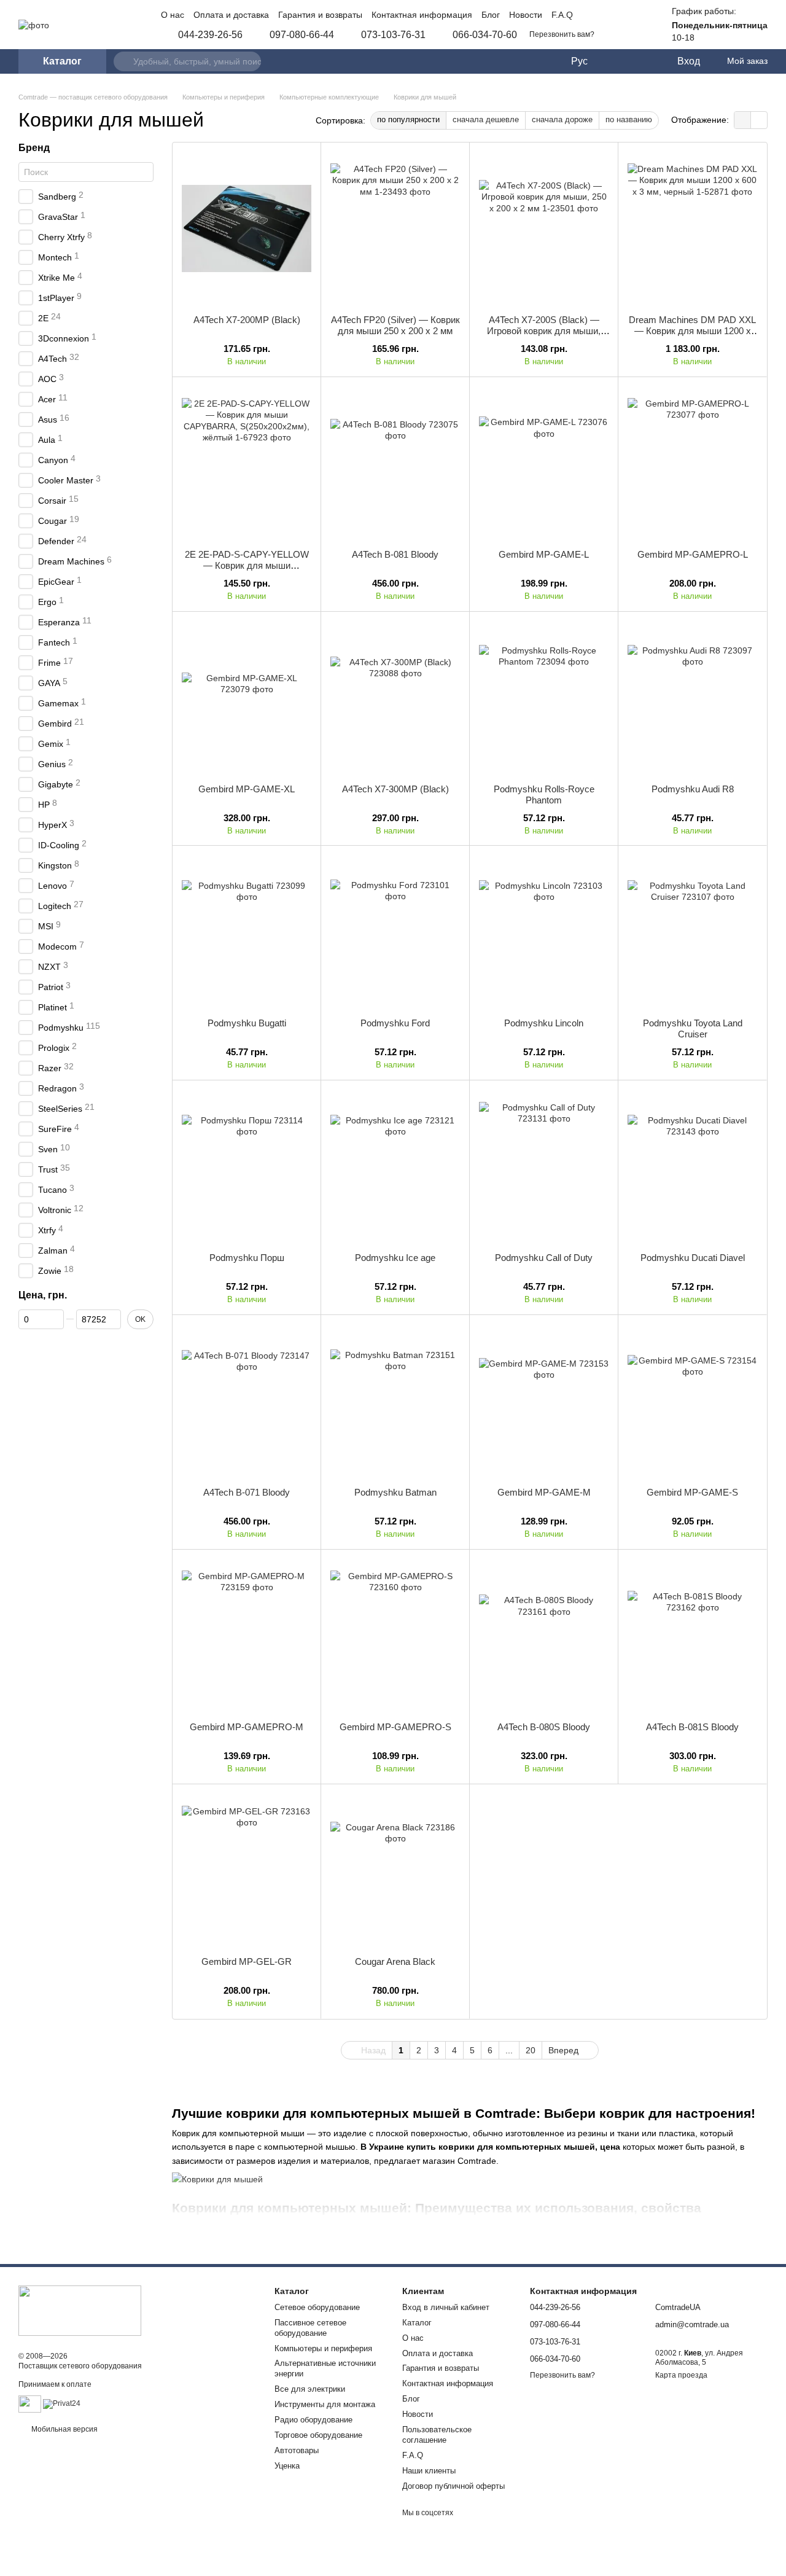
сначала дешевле (486, 119)
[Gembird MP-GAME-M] (544, 1401)
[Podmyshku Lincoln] (544, 932)
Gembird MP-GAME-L (544, 554)
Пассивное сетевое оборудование (310, 2328)
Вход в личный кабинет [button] (446, 2307)
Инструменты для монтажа (325, 2404)
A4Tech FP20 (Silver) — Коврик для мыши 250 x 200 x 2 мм (395, 325)
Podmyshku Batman (395, 1492)
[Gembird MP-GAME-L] (544, 463)
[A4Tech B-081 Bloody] (395, 463)
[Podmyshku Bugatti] (247, 932)
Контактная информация (422, 15)
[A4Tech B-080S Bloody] (544, 1636)
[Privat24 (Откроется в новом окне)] (62, 2403)
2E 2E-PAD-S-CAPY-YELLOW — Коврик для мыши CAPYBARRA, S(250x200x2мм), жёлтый (247, 571)
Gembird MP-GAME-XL (247, 789)
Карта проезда (681, 2375)
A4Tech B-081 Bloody (395, 554)
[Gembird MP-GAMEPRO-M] (247, 1636)
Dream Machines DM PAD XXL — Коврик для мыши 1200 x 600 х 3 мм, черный (692, 331)
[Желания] (642, 61)
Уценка (287, 2466)
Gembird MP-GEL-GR (247, 1961)
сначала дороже (562, 119)
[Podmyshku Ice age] (395, 1166)
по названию (629, 119)
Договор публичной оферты (453, 2486)
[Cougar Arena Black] (395, 1870)
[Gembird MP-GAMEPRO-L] (692, 463)
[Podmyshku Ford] (395, 932)
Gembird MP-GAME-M (544, 1492)
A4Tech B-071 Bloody (247, 1492)
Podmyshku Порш (247, 1258)
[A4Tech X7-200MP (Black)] (247, 228)
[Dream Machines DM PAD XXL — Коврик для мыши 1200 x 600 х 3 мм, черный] (692, 228)
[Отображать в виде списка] (759, 120)
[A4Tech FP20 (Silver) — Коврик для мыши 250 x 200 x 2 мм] (395, 228)
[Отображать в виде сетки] (743, 120)
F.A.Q (562, 15)
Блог (491, 15)
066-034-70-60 (485, 35)
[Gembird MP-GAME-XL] (247, 698)
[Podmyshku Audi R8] (692, 698)
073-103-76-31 (393, 35)
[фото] (80, 2310)
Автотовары (297, 2450)
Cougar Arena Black (395, 1961)
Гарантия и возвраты (320, 15)
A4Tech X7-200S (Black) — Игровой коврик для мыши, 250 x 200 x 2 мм (544, 331)
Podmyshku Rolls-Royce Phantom (544, 794)
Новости (526, 15)
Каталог (417, 2323)
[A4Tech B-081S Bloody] (692, 1636)
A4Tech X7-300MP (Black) (395, 789)
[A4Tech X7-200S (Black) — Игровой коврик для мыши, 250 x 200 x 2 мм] (544, 228)
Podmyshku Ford (395, 1023)
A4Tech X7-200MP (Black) (247, 320)
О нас (173, 15)
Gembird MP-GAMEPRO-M (247, 1727)
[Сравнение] (617, 61)
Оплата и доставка (231, 15)
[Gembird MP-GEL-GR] (247, 1870)
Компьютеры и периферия (323, 2348)
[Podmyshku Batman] (395, 1401)
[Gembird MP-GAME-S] (692, 1401)
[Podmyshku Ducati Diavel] (692, 1166)
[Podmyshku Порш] (247, 1166)
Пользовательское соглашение (437, 2435)
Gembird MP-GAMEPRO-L (693, 554)
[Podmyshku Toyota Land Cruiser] (692, 932)
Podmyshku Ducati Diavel (693, 1258)
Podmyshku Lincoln (544, 1023)
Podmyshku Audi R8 (693, 789)
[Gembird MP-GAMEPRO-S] (395, 1636)
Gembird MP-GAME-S (692, 1492)
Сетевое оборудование (317, 2307)
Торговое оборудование (318, 2435)
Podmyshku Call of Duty (544, 1258)
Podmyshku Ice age (395, 1258)
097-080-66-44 (302, 35)
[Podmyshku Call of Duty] (544, 1166)
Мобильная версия (64, 2429)
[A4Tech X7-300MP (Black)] (395, 698)
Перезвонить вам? (562, 34)
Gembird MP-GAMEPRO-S (395, 1727)
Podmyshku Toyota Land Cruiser (693, 1028)
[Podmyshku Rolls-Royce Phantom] (544, 698)
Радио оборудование (313, 2420)
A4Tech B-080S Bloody (544, 1727)
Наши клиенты (429, 2471)
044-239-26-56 (210, 35)
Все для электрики (310, 2389)
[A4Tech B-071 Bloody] (247, 1401)
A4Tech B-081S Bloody (692, 1727)
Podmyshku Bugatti (247, 1023)
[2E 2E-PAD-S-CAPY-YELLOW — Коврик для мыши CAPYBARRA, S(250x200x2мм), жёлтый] (247, 463)
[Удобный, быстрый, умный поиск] (123, 61)
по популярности (408, 119)
